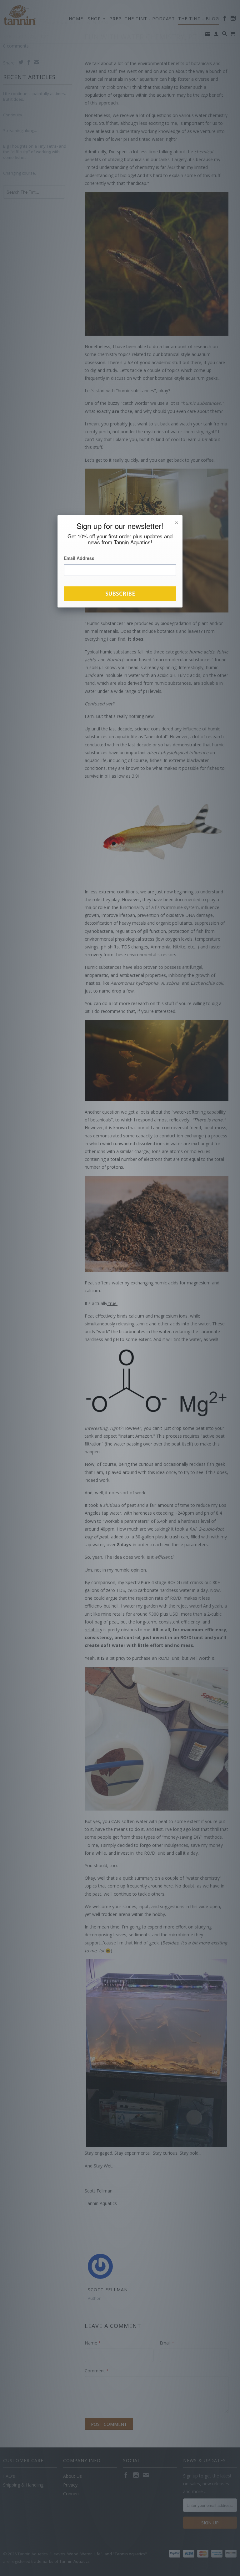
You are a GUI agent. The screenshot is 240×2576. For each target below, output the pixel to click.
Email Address (79, 558)
